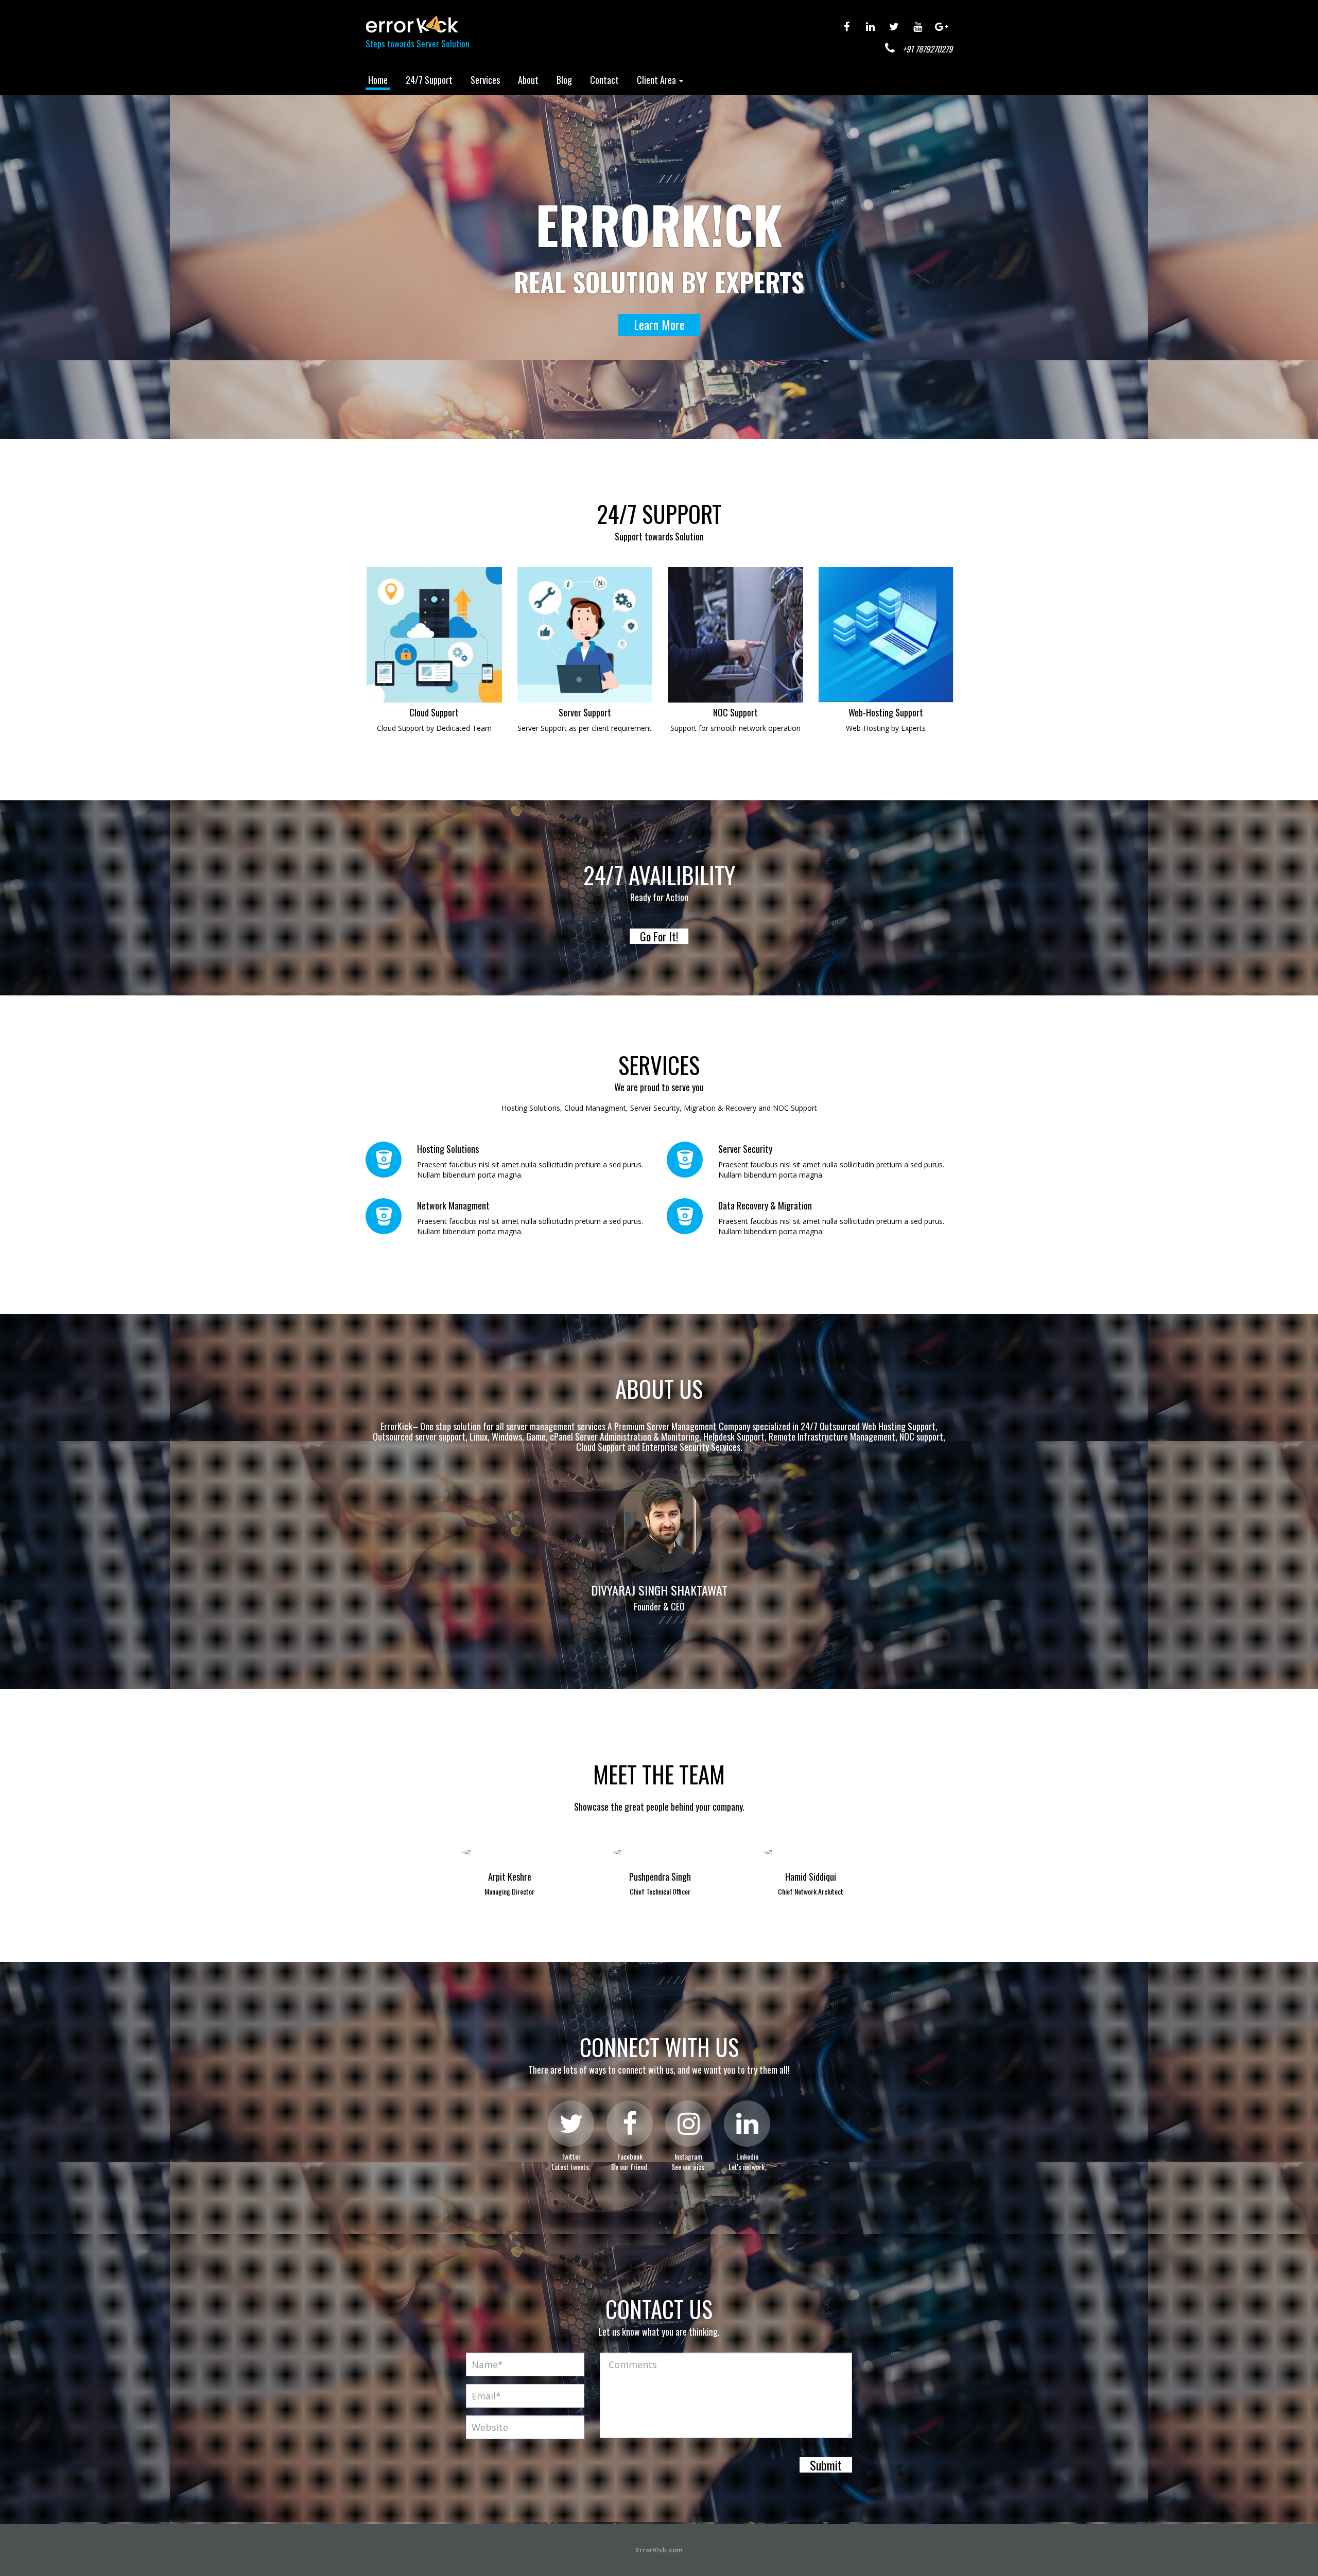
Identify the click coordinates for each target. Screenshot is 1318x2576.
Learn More (659, 324)
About (528, 80)
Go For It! (659, 936)
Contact (604, 80)
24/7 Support (429, 80)
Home (378, 80)
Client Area (657, 80)
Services (485, 80)
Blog (564, 80)
